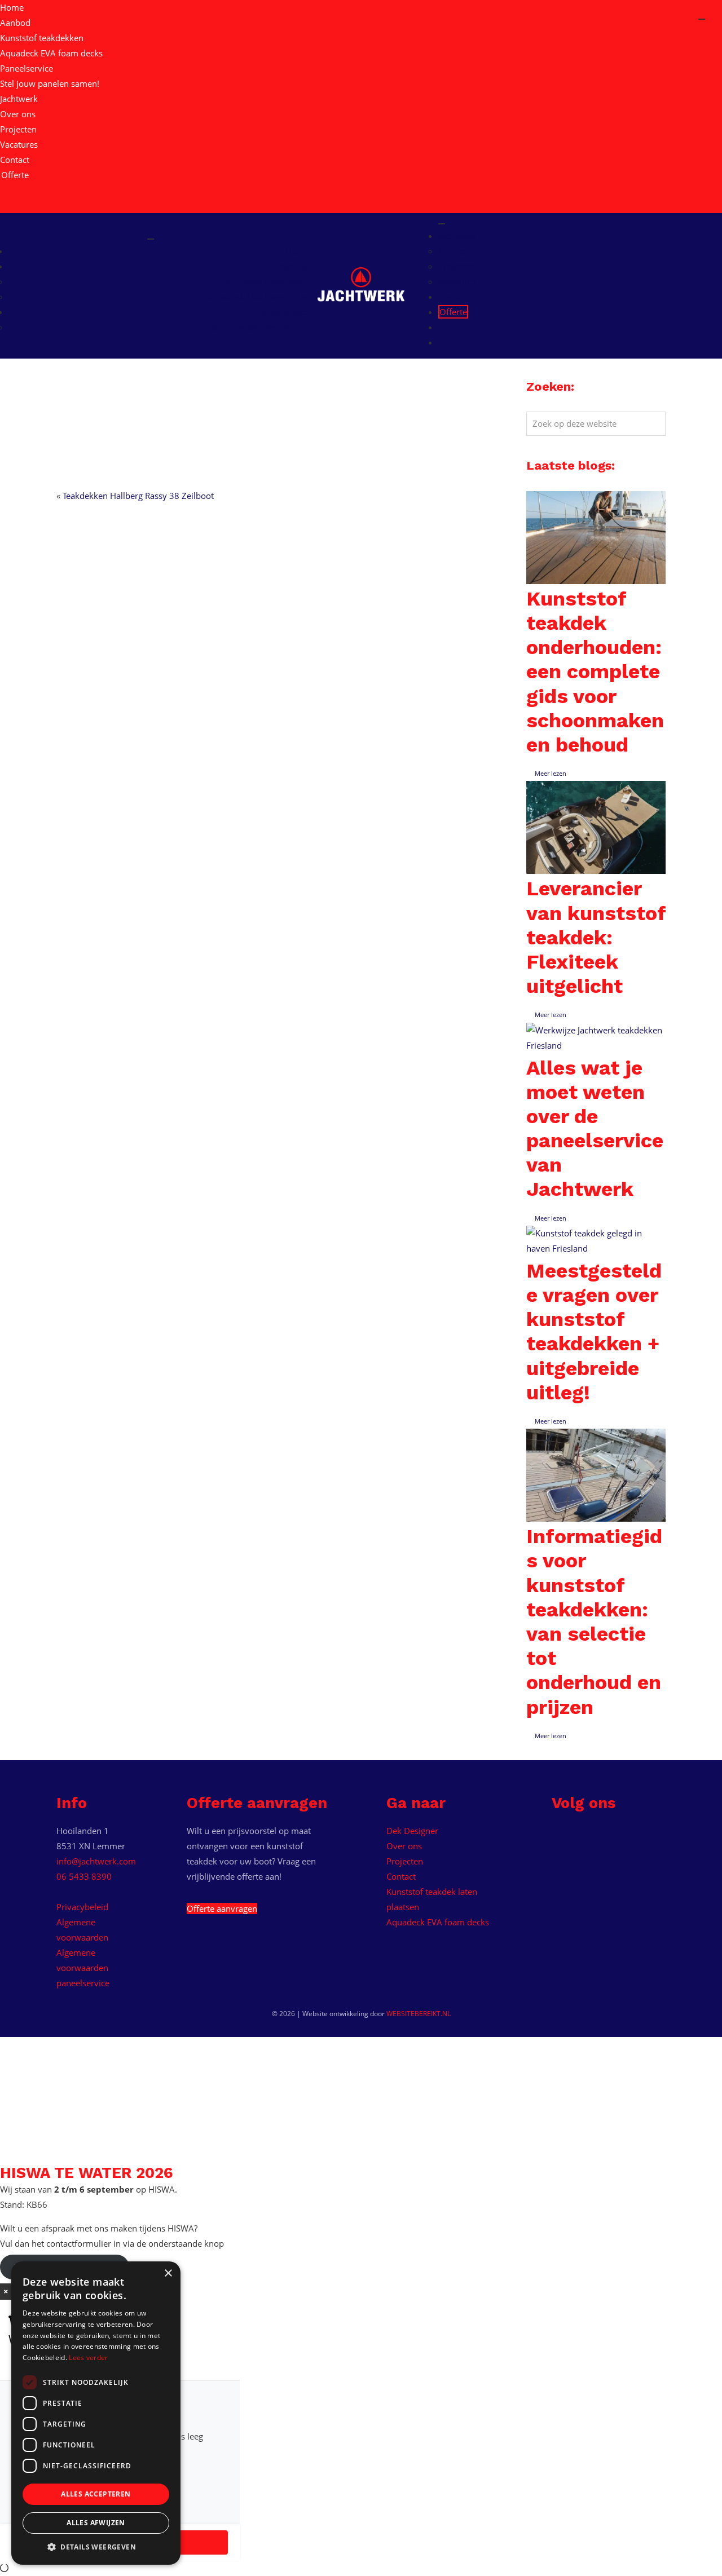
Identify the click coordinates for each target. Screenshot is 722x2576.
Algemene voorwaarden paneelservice (83, 1968)
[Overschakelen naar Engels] (5, 190)
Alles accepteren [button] (96, 2494)
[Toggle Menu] (151, 239)
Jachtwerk (19, 99)
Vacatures (19, 144)
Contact (15, 160)
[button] (96, 2547)
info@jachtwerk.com (96, 1861)
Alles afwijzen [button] (96, 2523)
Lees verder (88, 2358)
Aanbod (15, 23)
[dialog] (96, 2413)
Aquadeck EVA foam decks (51, 53)
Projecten (18, 129)
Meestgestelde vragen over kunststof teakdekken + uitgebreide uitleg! (594, 1332)
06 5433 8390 (84, 1876)
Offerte (15, 175)
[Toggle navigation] (702, 19)
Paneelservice (27, 68)
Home (12, 7)
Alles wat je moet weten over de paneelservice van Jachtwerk (595, 1129)
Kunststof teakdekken (42, 38)
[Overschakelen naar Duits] (5, 205)
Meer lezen (551, 773)
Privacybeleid (82, 1907)
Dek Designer (412, 1831)
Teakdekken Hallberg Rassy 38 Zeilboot (138, 496)
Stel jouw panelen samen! (50, 83)
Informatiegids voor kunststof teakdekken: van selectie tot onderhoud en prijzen (594, 1621)
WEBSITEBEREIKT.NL (419, 2014)
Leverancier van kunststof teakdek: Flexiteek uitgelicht (596, 937)
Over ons (18, 114)
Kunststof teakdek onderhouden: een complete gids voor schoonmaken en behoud (595, 672)
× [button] (168, 2274)
